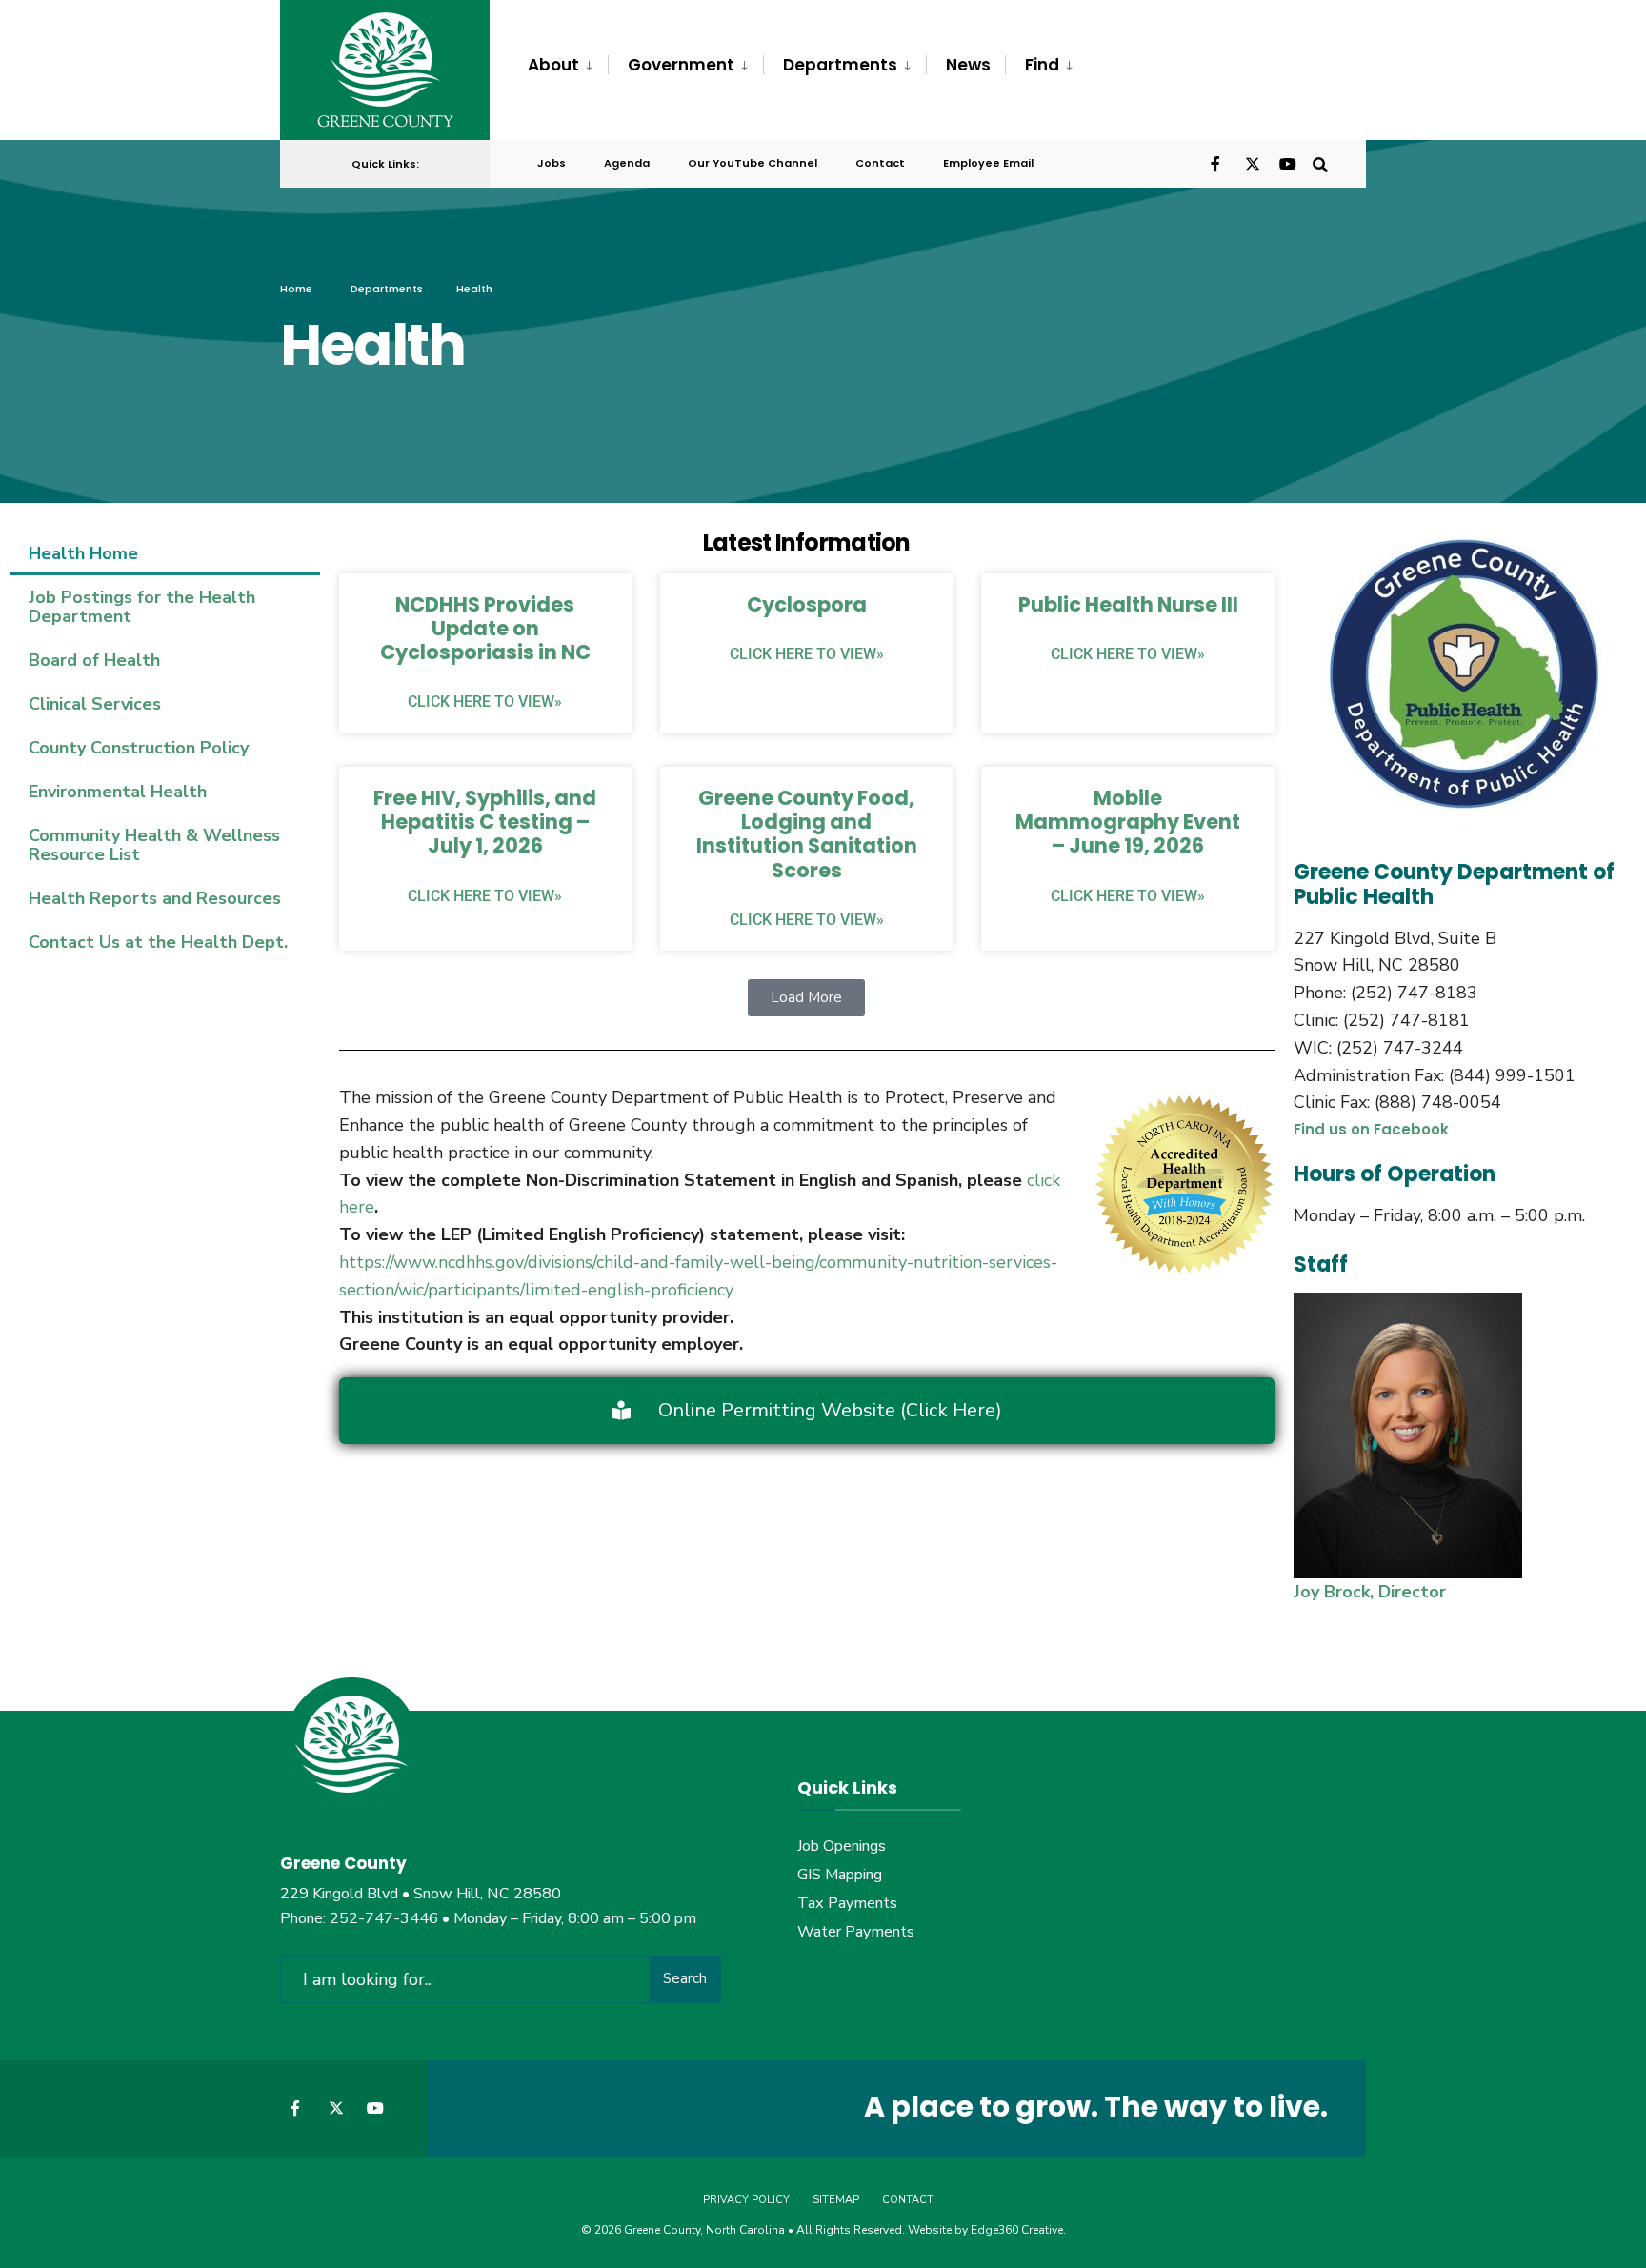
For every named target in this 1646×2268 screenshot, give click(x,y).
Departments (840, 65)
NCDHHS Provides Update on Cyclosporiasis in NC (485, 628)
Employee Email (988, 163)
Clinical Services (95, 704)
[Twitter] (1252, 162)
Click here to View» (485, 702)
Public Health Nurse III (1128, 604)
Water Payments (856, 1932)
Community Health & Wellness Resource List (154, 845)
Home (296, 289)
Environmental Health (118, 792)
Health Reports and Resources (155, 898)
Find (1042, 65)
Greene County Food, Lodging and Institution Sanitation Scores (807, 834)
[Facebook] (1217, 162)
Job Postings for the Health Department (142, 607)
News (968, 65)
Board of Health (94, 660)
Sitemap (836, 2200)
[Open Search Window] (1320, 162)
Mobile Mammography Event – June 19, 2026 (1128, 822)
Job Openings (842, 1846)
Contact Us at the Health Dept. (158, 942)
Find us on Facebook (1371, 1129)
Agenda (627, 163)
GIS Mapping (840, 1875)
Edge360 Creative (1017, 2230)
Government (681, 65)
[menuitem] (568, 66)
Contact (880, 163)
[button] (806, 998)
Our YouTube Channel (753, 163)
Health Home (83, 553)
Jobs (552, 163)
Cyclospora (807, 604)
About (553, 65)
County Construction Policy (139, 748)
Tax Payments (847, 1903)
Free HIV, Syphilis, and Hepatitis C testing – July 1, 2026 (485, 822)
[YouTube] (1286, 162)
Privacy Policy (746, 2200)
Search (685, 1978)
